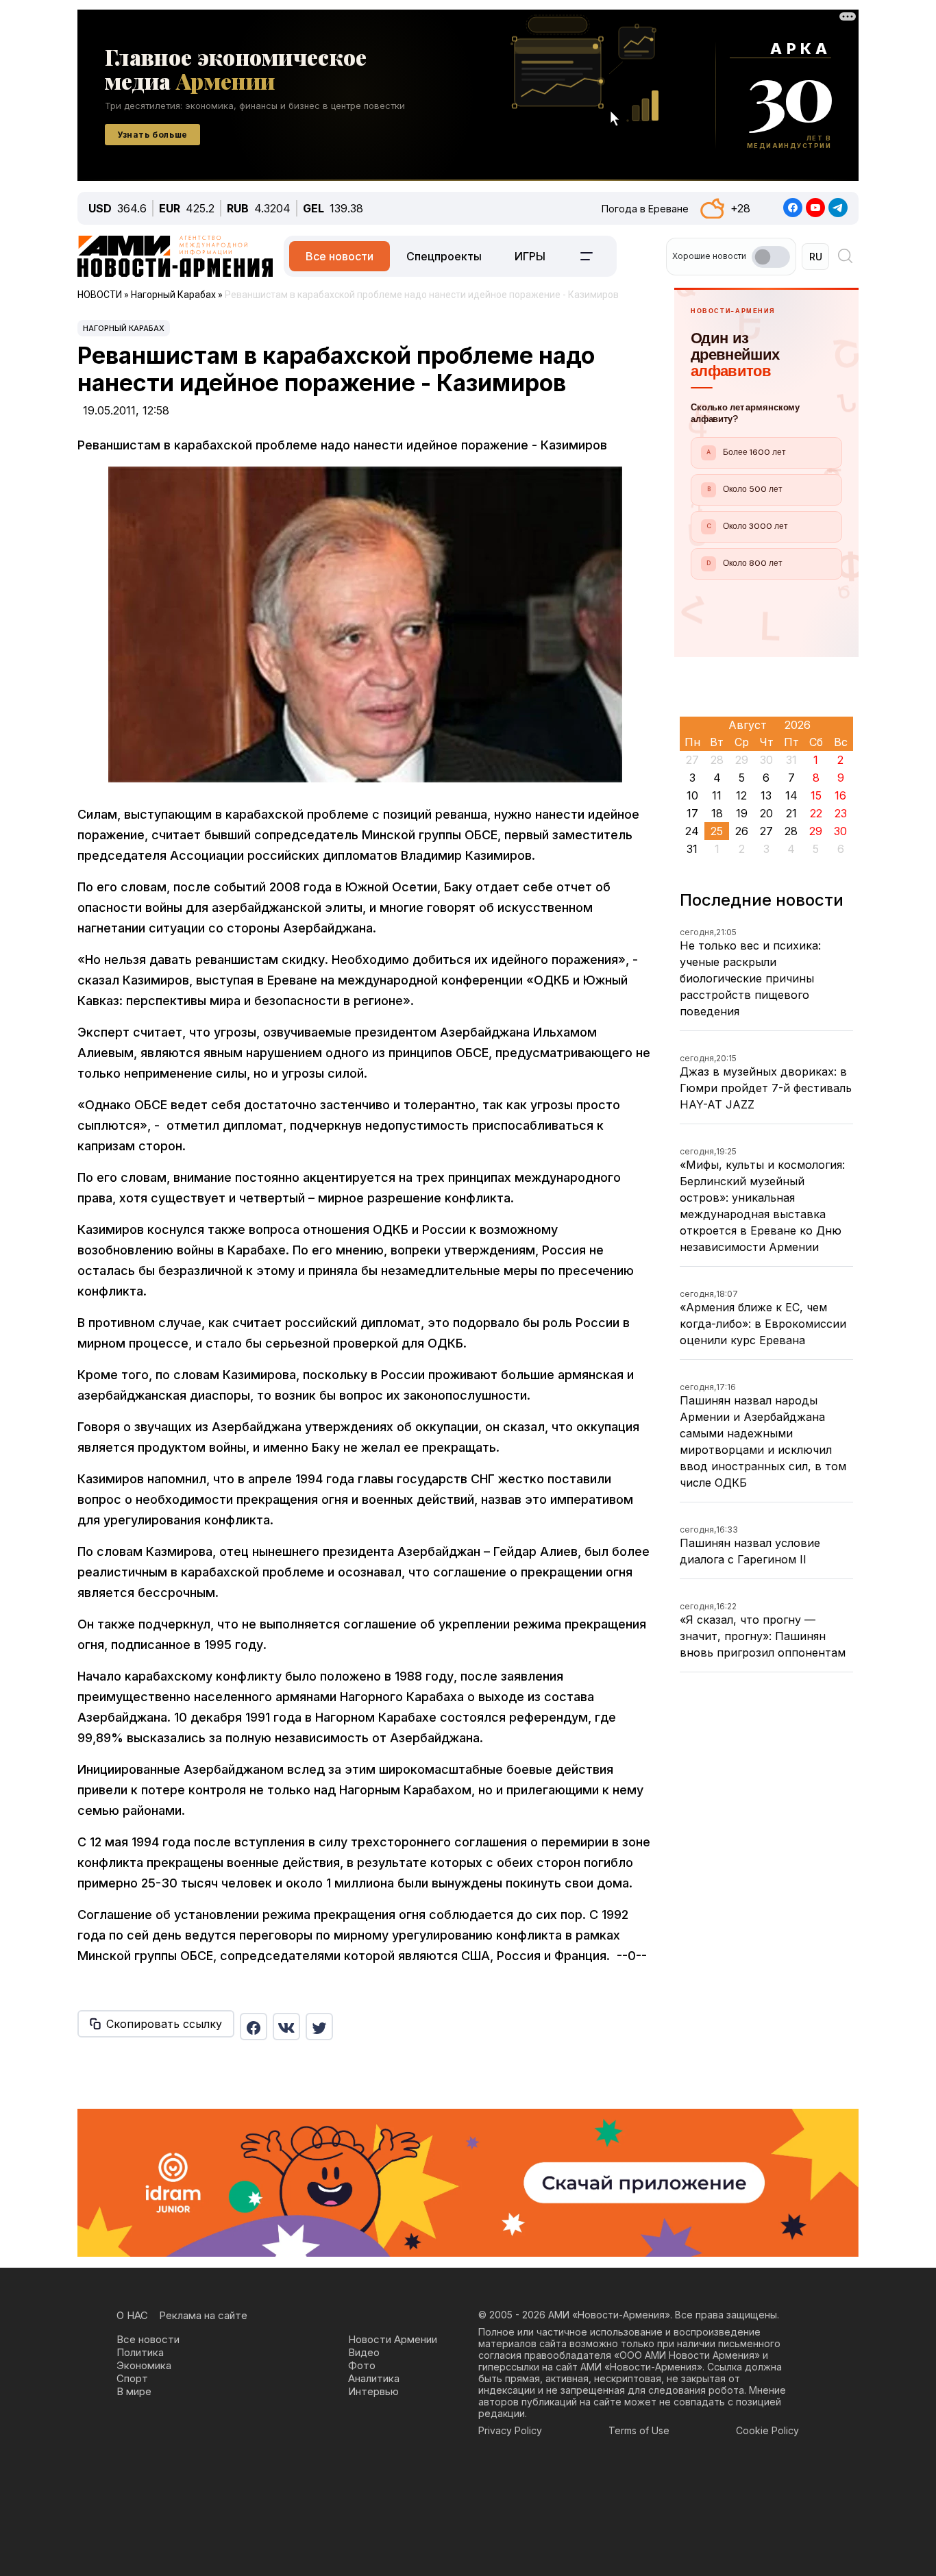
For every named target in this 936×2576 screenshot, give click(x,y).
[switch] (771, 257)
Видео (364, 2352)
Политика (140, 2352)
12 (741, 795)
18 (717, 813)
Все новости (340, 256)
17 (692, 813)
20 (766, 813)
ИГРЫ (530, 256)
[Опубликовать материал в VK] (286, 2027)
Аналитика (374, 2378)
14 (791, 795)
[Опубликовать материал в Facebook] (254, 2027)
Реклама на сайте (203, 2315)
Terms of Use (639, 2430)
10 (692, 795)
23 (841, 813)
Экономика (144, 2365)
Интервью (373, 2391)
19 (742, 813)
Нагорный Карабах (124, 328)
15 (816, 795)
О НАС (132, 2315)
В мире (134, 2391)
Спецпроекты (444, 256)
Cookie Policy (767, 2430)
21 (791, 813)
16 (840, 795)
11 (717, 795)
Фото (362, 2365)
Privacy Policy (510, 2430)
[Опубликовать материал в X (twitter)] (319, 2027)
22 (816, 813)
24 (692, 831)
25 (717, 831)
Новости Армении (393, 2339)
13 (766, 795)
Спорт (132, 2378)
